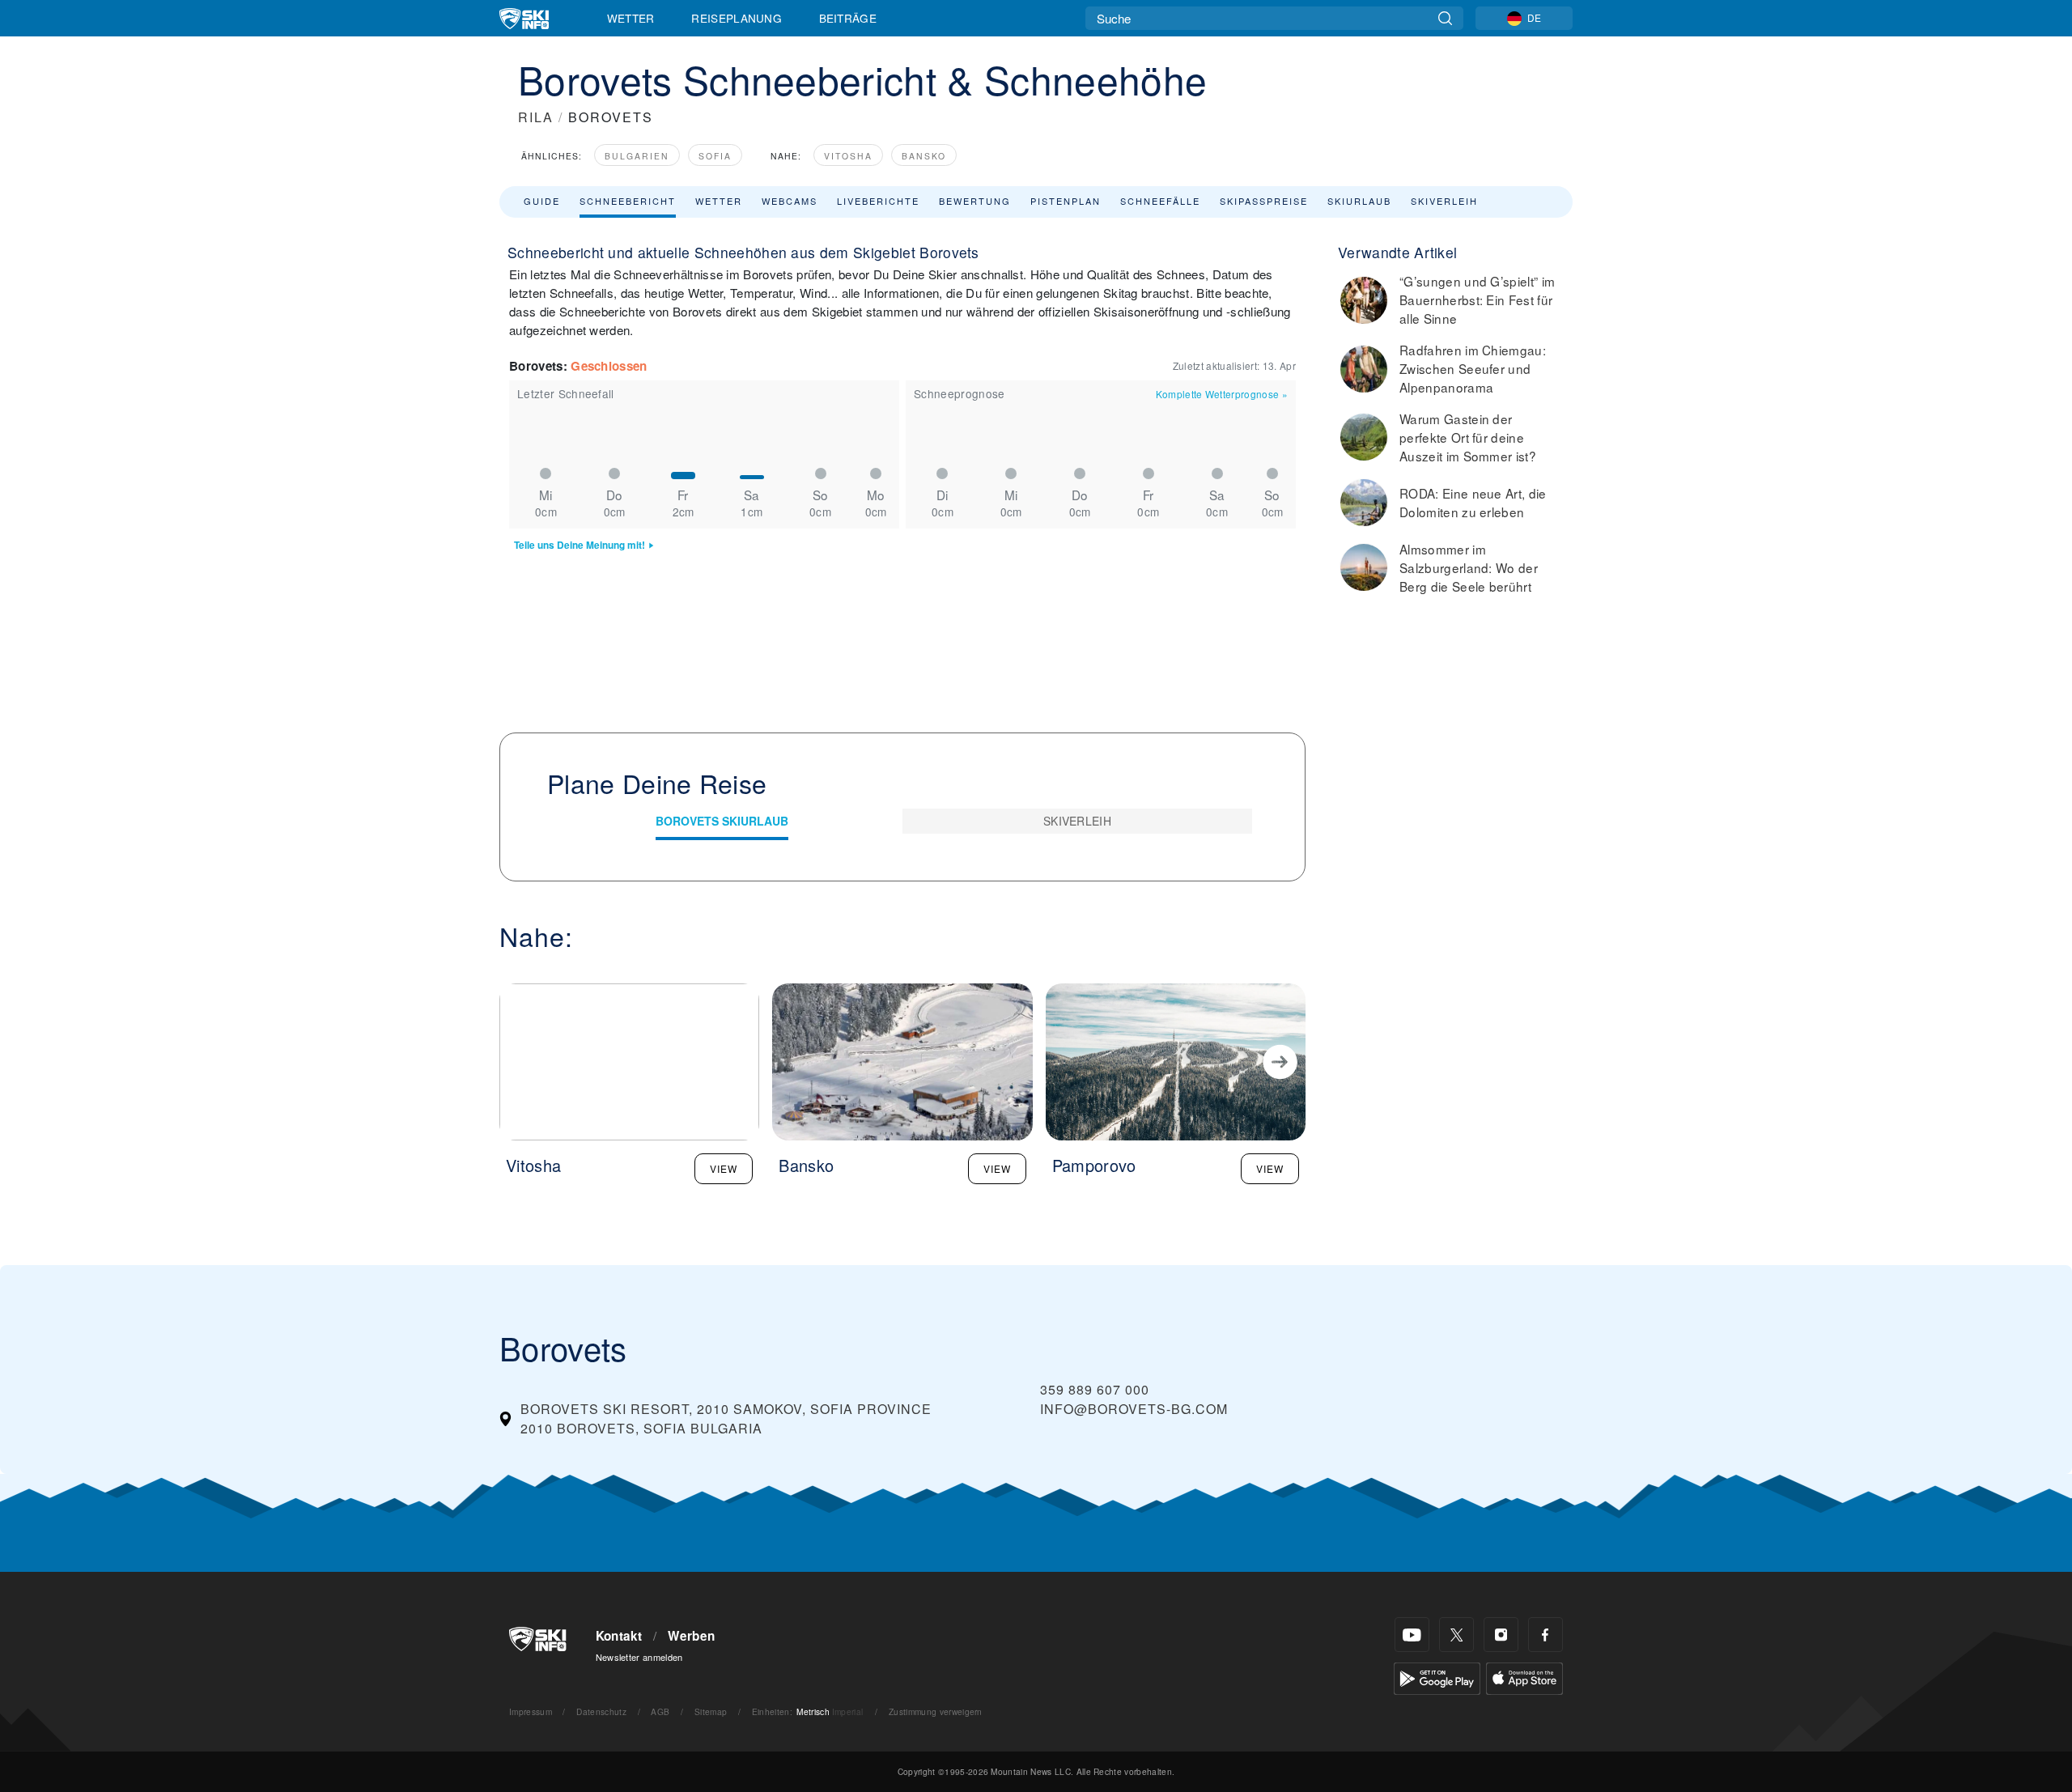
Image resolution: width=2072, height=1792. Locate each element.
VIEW (724, 1168)
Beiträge (848, 18)
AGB (660, 1711)
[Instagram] (1501, 1635)
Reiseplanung (737, 18)
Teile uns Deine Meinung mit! (580, 545)
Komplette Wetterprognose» (1222, 394)
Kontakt (619, 1636)
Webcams (790, 201)
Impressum (531, 1711)
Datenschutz (601, 1711)
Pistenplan (1066, 201)
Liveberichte (878, 201)
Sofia (715, 156)
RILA (536, 117)
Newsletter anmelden (639, 1657)
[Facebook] (1546, 1635)
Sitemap (711, 1711)
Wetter (631, 18)
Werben (691, 1636)
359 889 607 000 (1095, 1389)
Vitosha (848, 156)
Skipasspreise (1264, 201)
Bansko (924, 156)
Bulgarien (637, 156)
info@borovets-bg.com (1134, 1409)
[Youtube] (1412, 1635)
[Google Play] (1437, 1677)
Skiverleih (1444, 201)
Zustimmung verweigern (936, 1711)
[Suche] (1445, 18)
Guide (542, 201)
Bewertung (975, 201)
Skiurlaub (1359, 201)
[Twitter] (1456, 1635)
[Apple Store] (1524, 1677)
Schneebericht (628, 201)
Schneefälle (1160, 201)
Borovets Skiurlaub (722, 821)
